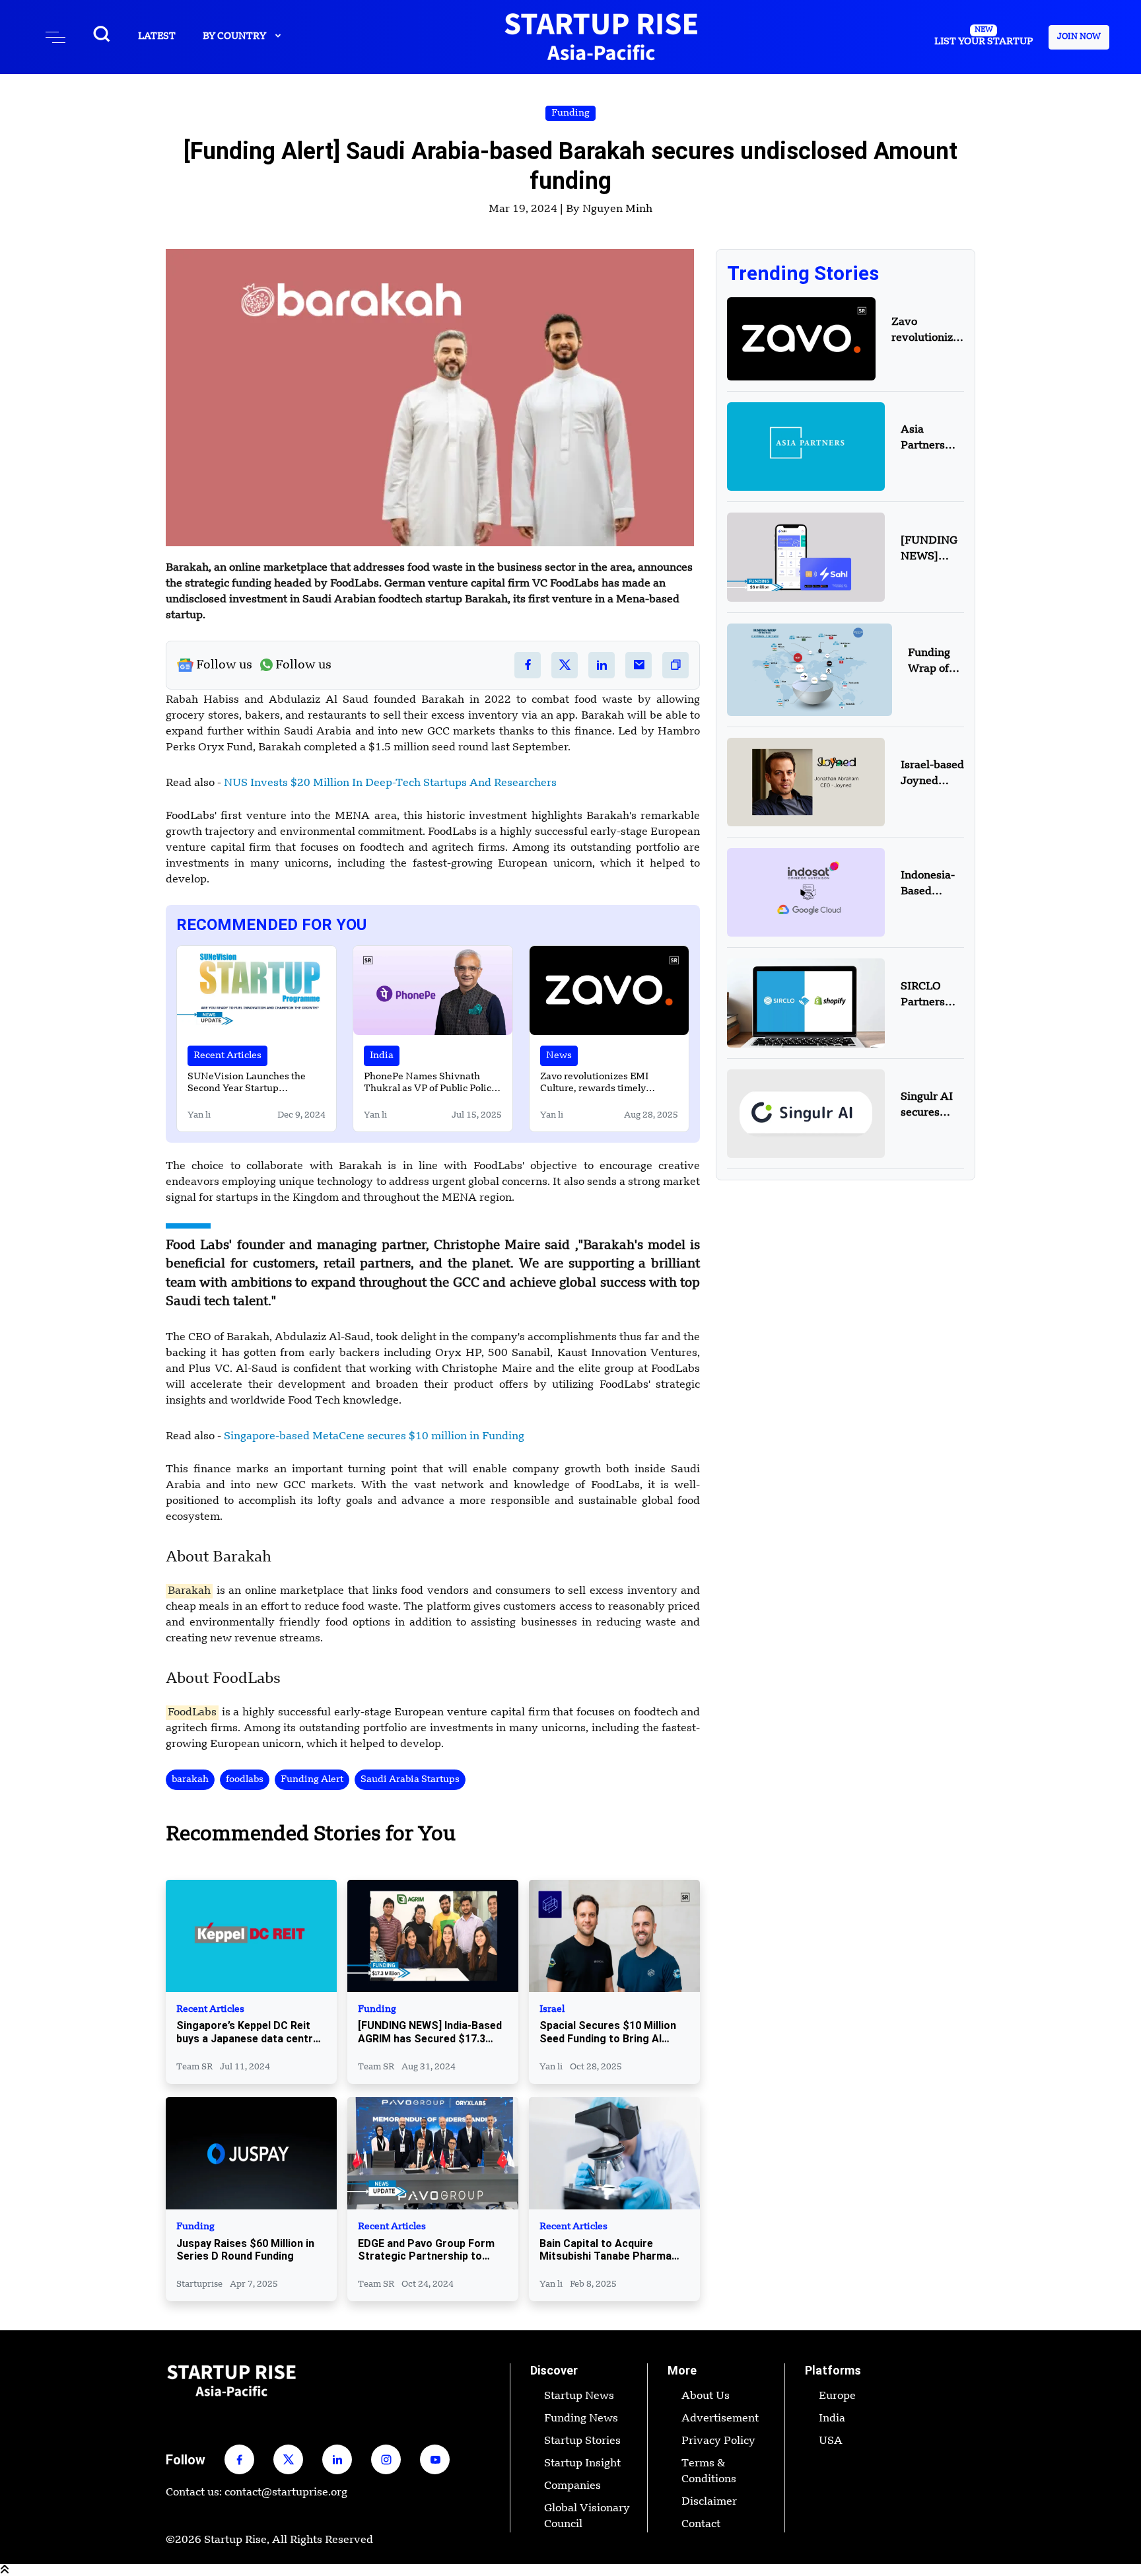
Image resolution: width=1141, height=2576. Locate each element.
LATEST (157, 36)
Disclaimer (709, 2502)
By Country (235, 36)
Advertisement (720, 2419)
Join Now (1079, 37)
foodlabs (245, 1779)
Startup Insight (582, 2464)
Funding (570, 113)
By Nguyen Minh (609, 209)
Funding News (581, 2419)
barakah (190, 1779)
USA (831, 2441)
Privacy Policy (718, 2441)
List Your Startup (984, 36)
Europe (837, 2396)
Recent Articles (227, 1055)
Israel (552, 2010)
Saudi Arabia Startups (410, 1779)
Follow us (224, 665)
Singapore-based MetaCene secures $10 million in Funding (374, 1437)
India (382, 1055)
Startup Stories (582, 2441)
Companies (572, 2486)
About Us (706, 2396)
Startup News (579, 2396)
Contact (701, 2524)
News (559, 1055)
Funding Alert (312, 1779)
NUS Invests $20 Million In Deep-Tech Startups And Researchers (390, 783)
